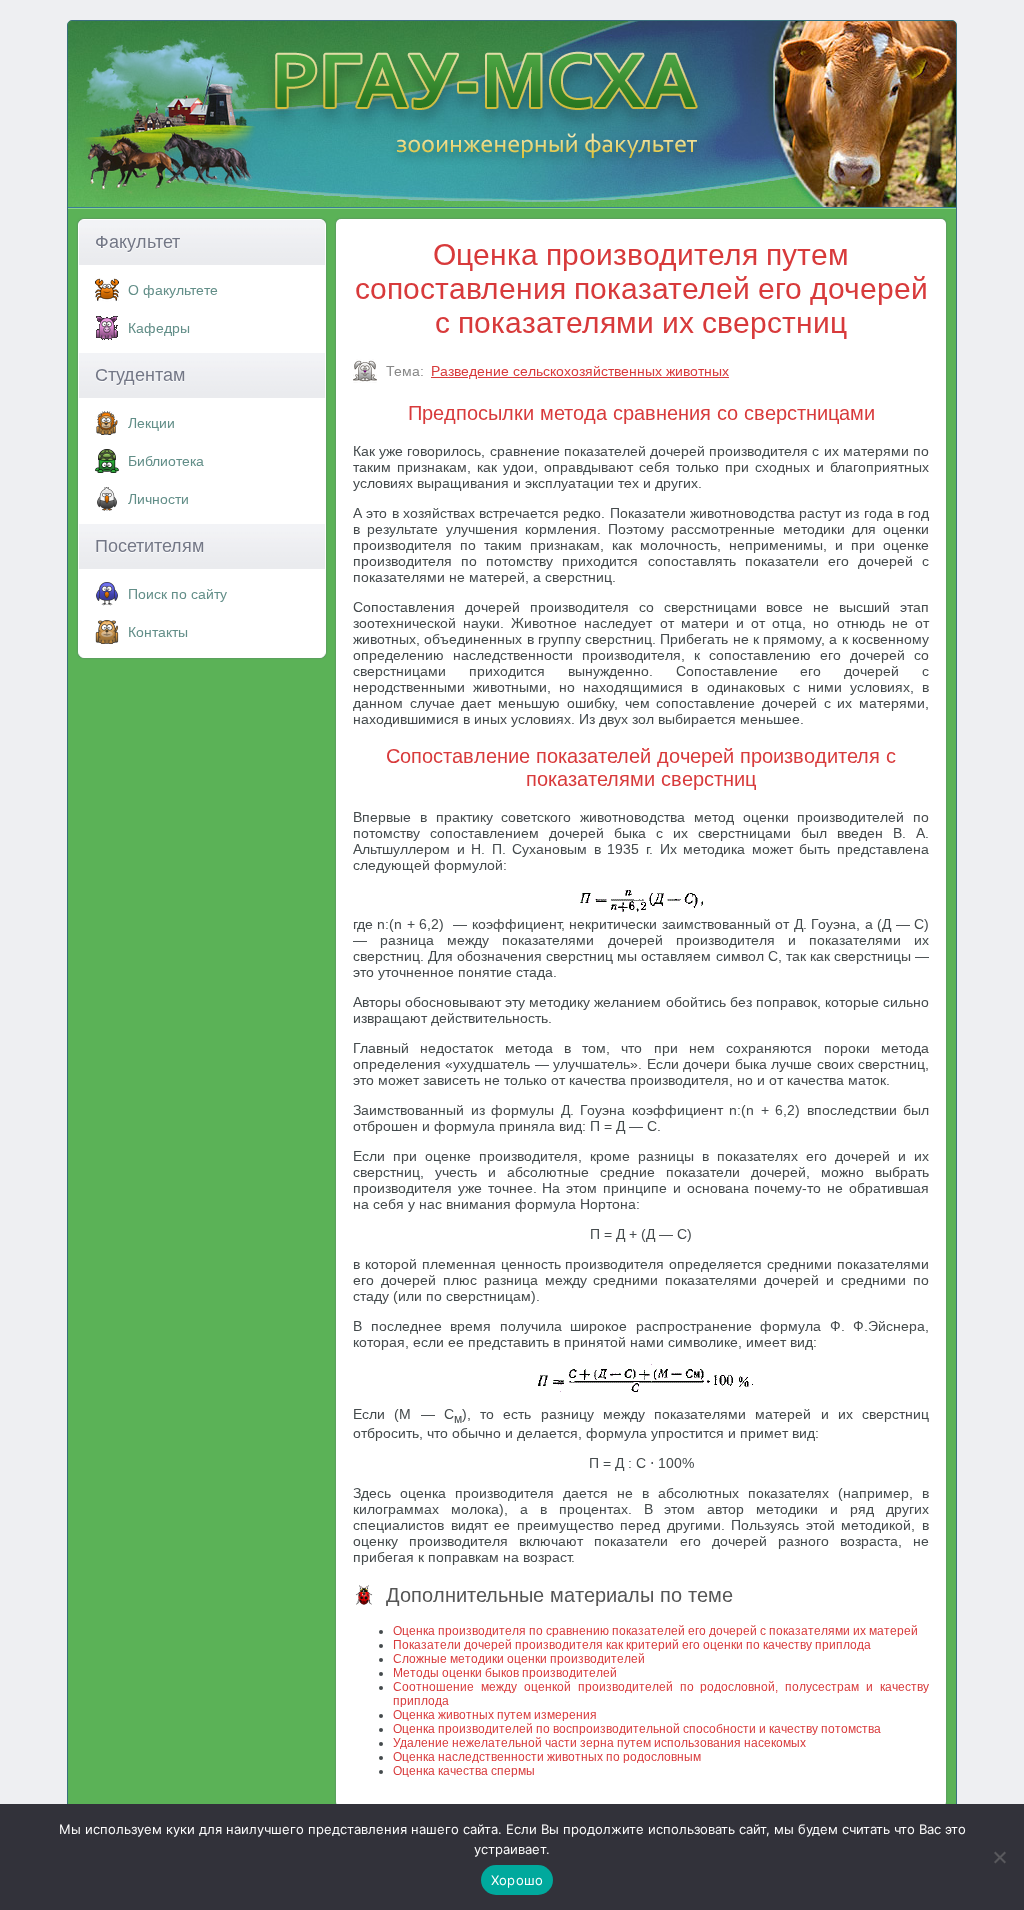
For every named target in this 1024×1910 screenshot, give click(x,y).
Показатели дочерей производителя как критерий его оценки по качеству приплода (632, 1645)
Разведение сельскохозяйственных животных (580, 371)
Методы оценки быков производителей (505, 1673)
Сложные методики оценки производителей (519, 1659)
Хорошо (517, 1880)
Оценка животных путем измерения (495, 1715)
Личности (158, 499)
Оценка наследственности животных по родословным (547, 1757)
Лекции (151, 423)
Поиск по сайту (177, 594)
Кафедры (159, 328)
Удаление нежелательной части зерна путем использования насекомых (599, 1743)
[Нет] (999, 1857)
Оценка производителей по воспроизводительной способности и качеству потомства (637, 1729)
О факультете (173, 290)
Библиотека (166, 461)
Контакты (158, 632)
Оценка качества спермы (464, 1771)
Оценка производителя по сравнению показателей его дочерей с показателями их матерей (655, 1631)
